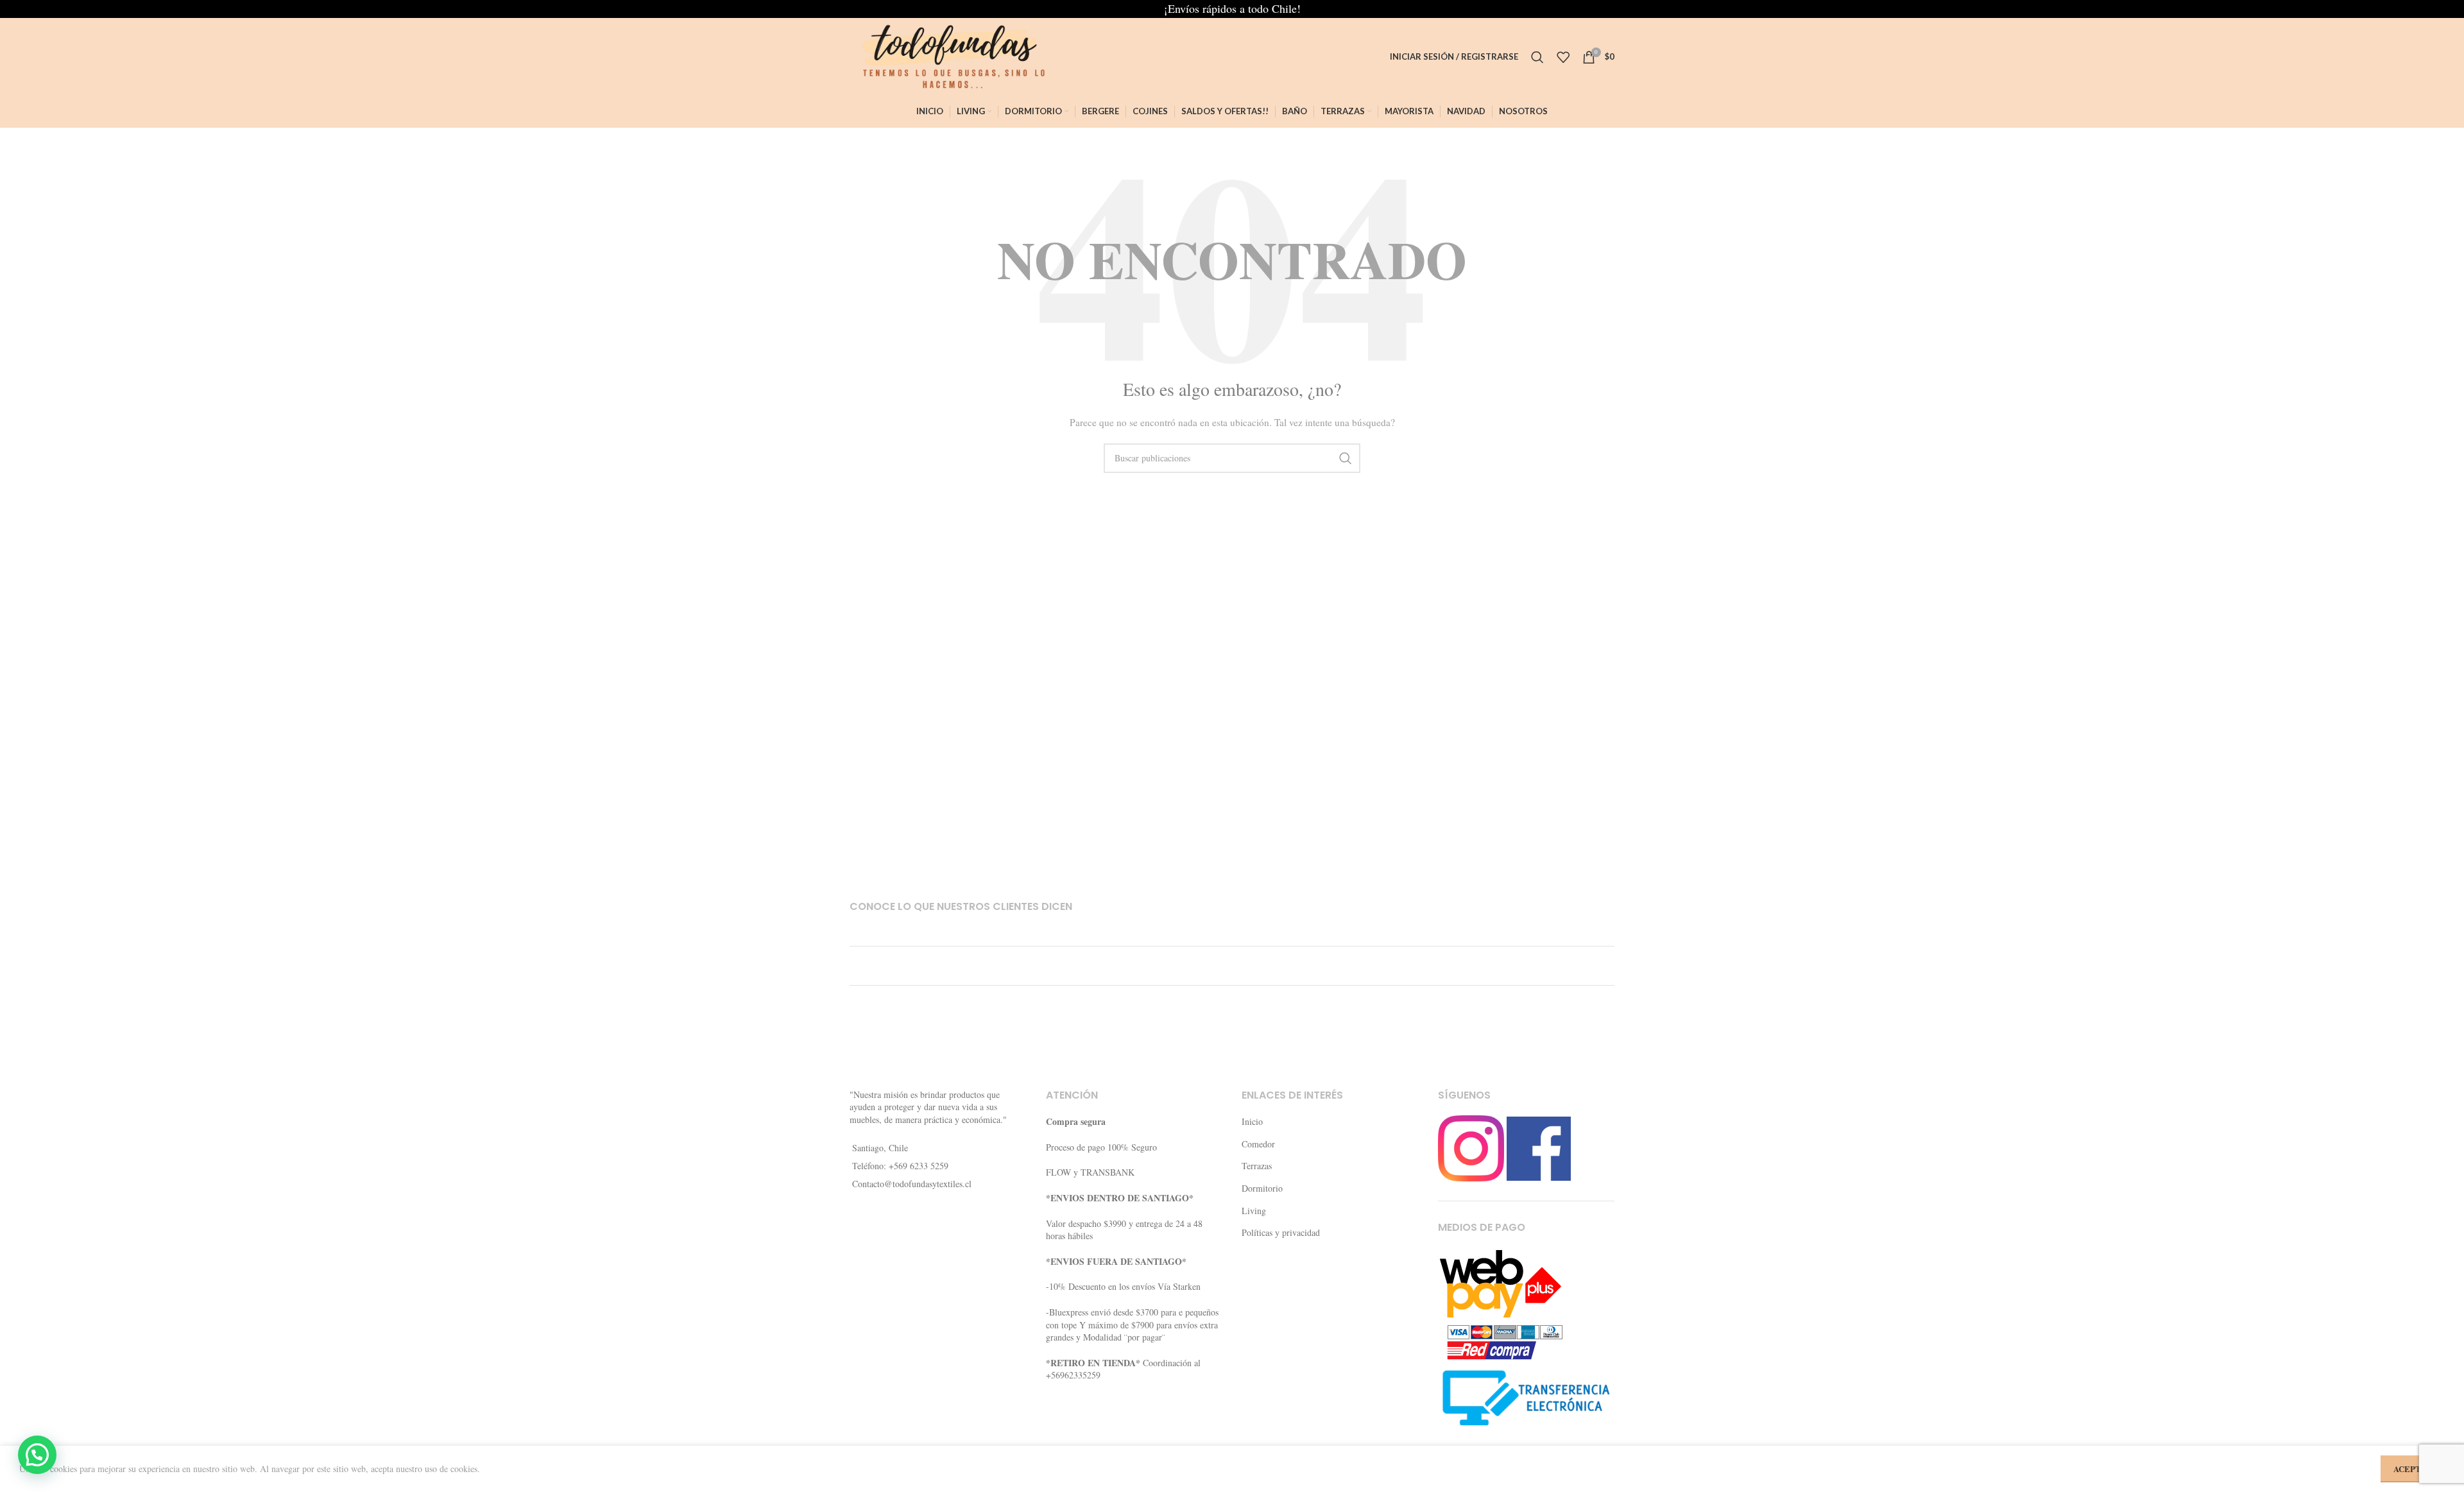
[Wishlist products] (1563, 57)
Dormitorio (1262, 1188)
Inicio (1252, 1121)
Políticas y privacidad (1281, 1232)
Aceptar (2413, 1469)
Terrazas (1257, 1166)
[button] (37, 1455)
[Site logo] (949, 56)
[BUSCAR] (1346, 458)
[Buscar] (1537, 57)
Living (1254, 1211)
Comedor (1258, 1144)
